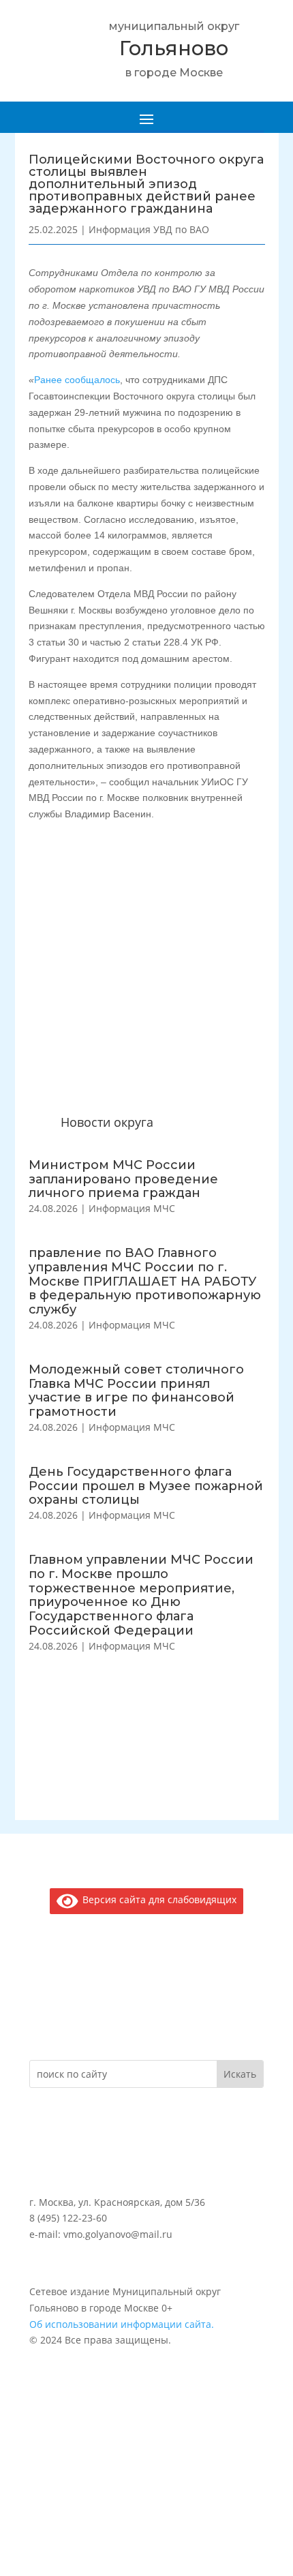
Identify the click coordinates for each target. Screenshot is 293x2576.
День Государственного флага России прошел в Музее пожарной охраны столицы (146, 1486)
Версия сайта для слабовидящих (157, 1899)
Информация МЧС (132, 1208)
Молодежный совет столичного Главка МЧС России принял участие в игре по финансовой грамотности (136, 1391)
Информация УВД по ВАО (149, 229)
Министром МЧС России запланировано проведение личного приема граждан (123, 1179)
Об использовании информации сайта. (122, 2324)
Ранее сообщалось (77, 380)
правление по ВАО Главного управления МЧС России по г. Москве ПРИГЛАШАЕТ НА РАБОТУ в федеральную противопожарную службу (145, 1281)
